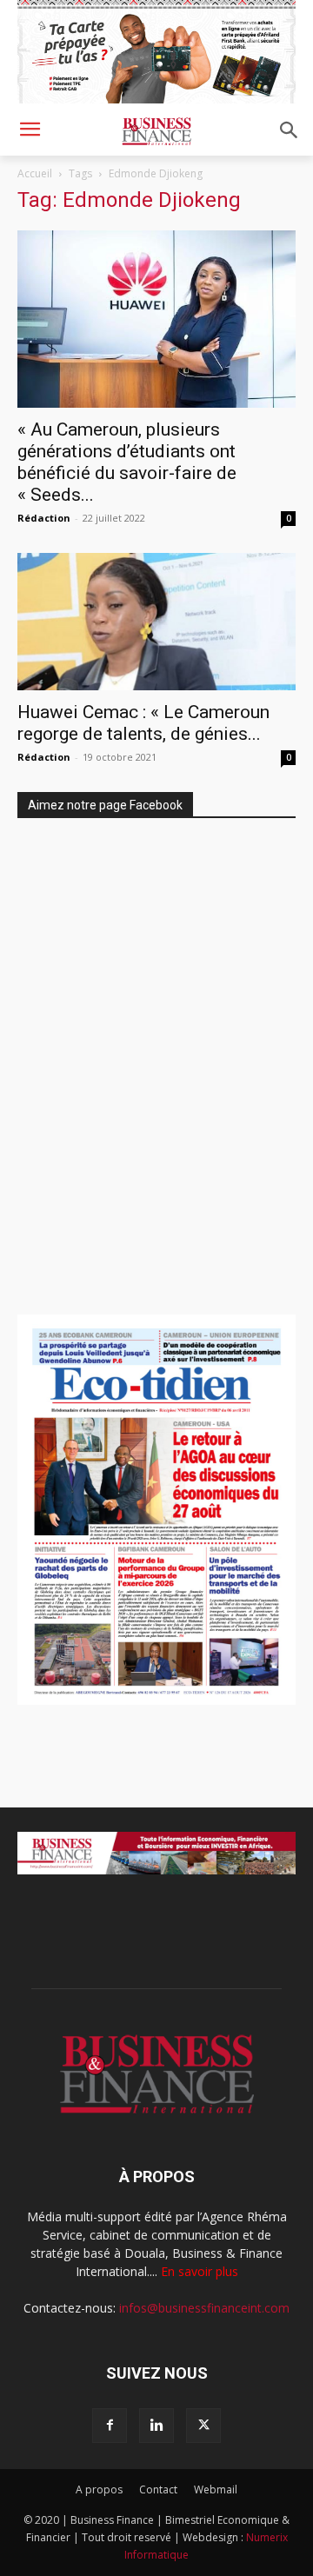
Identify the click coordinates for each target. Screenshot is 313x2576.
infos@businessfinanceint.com (204, 2308)
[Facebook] (110, 2426)
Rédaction (44, 518)
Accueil (35, 173)
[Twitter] (203, 2426)
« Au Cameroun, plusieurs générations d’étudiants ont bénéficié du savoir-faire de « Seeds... (127, 462)
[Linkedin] (156, 2426)
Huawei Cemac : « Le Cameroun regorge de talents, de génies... (143, 723)
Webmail (216, 2489)
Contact (158, 2489)
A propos (99, 2489)
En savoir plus (200, 2271)
